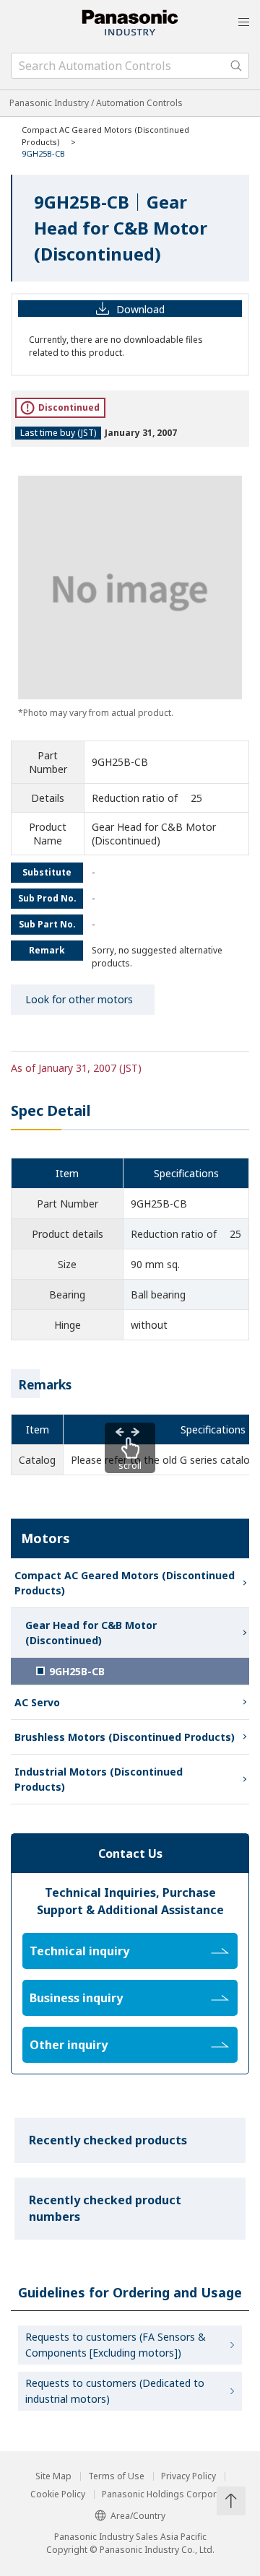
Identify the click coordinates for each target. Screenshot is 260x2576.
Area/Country (138, 2516)
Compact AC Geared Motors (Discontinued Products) (125, 1583)
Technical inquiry (79, 1951)
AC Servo (37, 1702)
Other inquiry (69, 2045)
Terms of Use (116, 2476)
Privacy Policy (188, 2476)
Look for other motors (79, 999)
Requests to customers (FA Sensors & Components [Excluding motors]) (116, 2345)
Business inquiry (76, 1998)
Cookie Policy (58, 2494)
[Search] (236, 66)
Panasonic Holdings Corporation (170, 2494)
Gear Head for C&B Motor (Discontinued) (91, 1633)
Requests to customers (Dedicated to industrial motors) (115, 2391)
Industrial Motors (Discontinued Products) (99, 1779)
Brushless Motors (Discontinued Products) (125, 1737)
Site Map (53, 2476)
